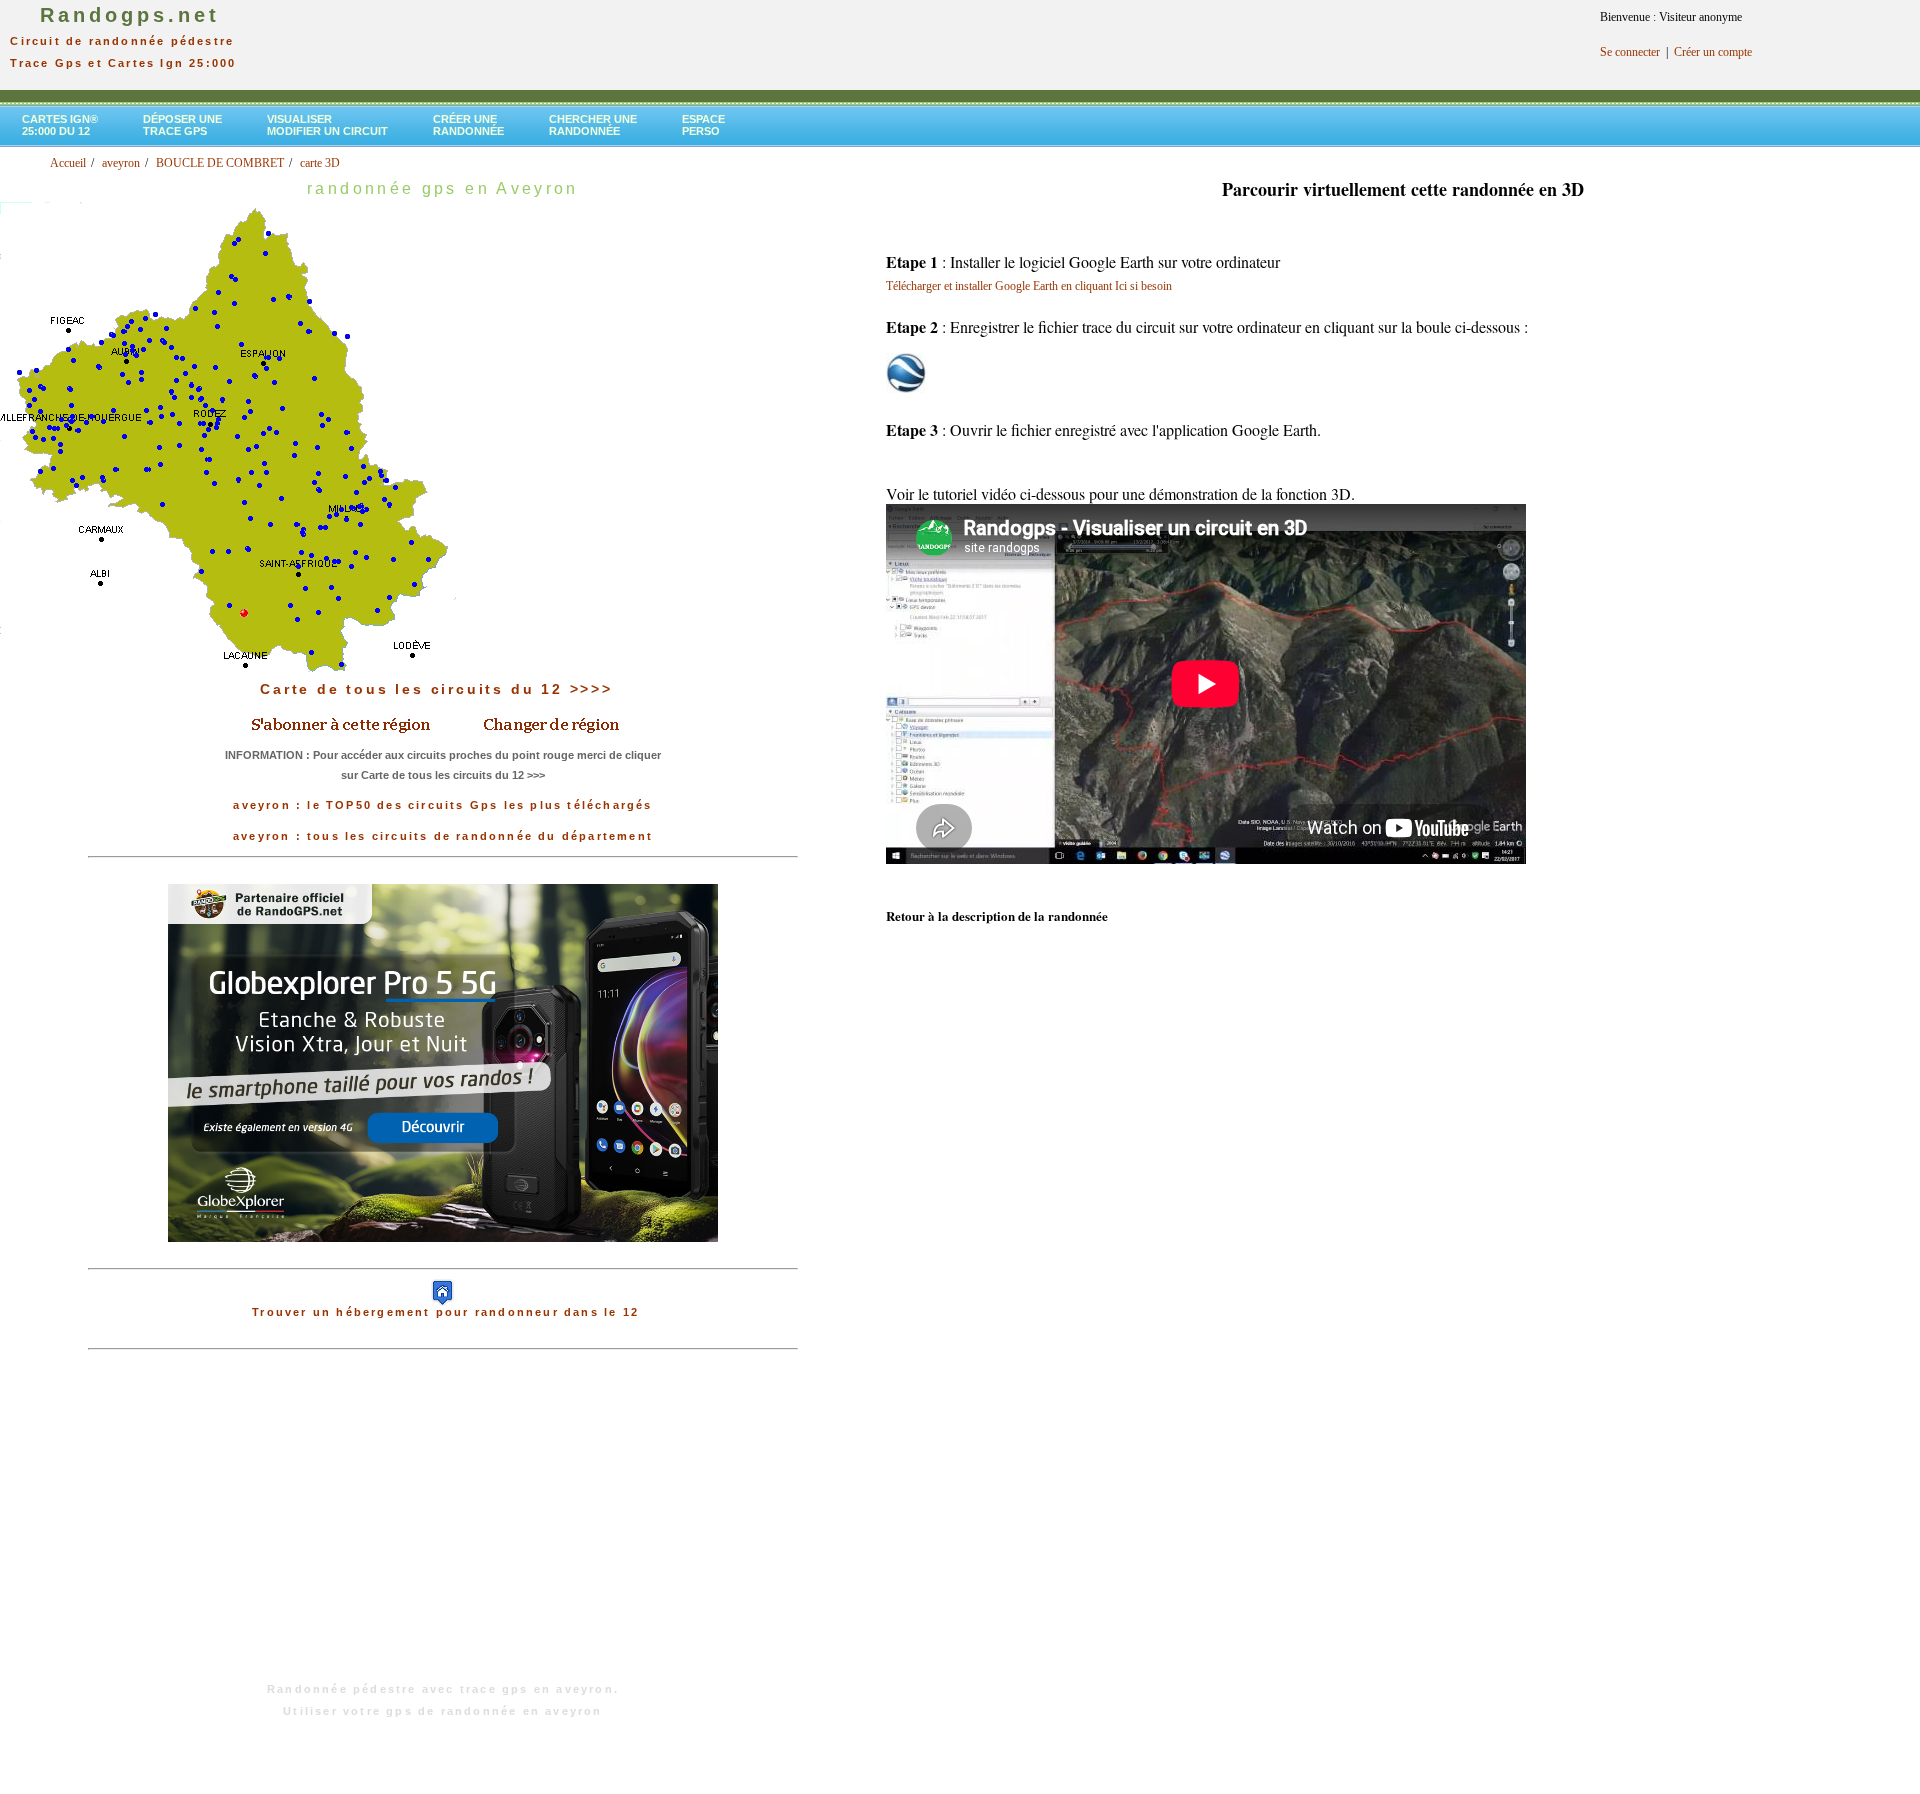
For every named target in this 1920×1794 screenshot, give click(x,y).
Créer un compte (1713, 52)
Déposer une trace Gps (182, 125)
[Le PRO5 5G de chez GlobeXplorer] (443, 1258)
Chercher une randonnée (593, 125)
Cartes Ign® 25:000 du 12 (60, 125)
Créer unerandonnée (468, 125)
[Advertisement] (443, 1526)
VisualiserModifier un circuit (327, 125)
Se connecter (1630, 52)
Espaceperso (703, 125)
